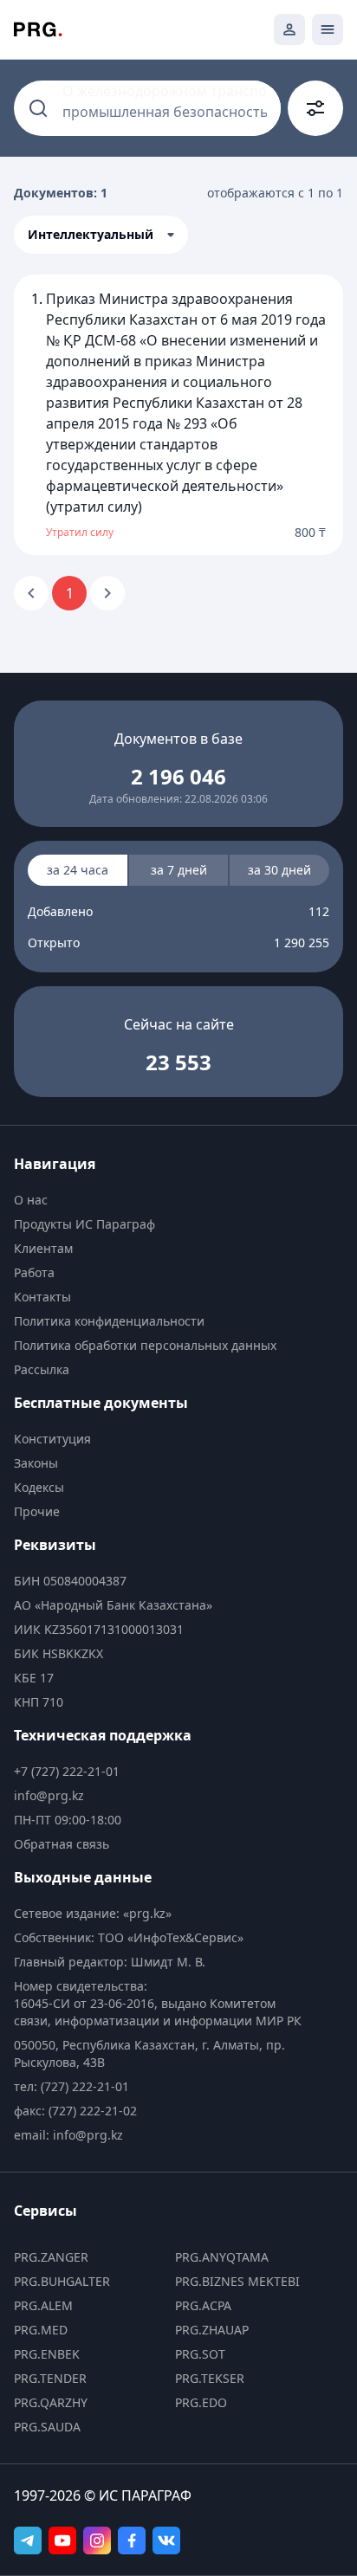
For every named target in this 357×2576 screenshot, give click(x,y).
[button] (101, 235)
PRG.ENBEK (47, 2354)
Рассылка (42, 1369)
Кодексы (39, 1487)
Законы (36, 1463)
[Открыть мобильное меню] (328, 29)
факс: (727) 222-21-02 (75, 2111)
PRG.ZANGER (51, 2257)
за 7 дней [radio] (179, 870)
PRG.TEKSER (210, 2378)
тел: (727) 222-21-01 (71, 2086)
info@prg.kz (49, 1795)
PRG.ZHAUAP (212, 2330)
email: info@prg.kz (68, 2135)
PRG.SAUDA (47, 2427)
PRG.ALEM (43, 2305)
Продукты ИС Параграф (84, 1224)
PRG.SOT (200, 2354)
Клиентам (43, 1248)
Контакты (42, 1297)
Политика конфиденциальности (109, 1321)
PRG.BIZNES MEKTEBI (237, 2281)
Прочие (37, 1511)
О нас (31, 1200)
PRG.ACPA (203, 2305)
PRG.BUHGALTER (62, 2281)
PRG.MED (41, 2330)
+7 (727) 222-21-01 (67, 1771)
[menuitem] (162, 1200)
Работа (34, 1272)
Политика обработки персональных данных (145, 1345)
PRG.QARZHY (51, 2402)
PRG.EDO (201, 2402)
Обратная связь (62, 1844)
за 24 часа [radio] (78, 870)
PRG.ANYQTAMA (222, 2257)
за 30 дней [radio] (279, 870)
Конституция (52, 1439)
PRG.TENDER (50, 2378)
